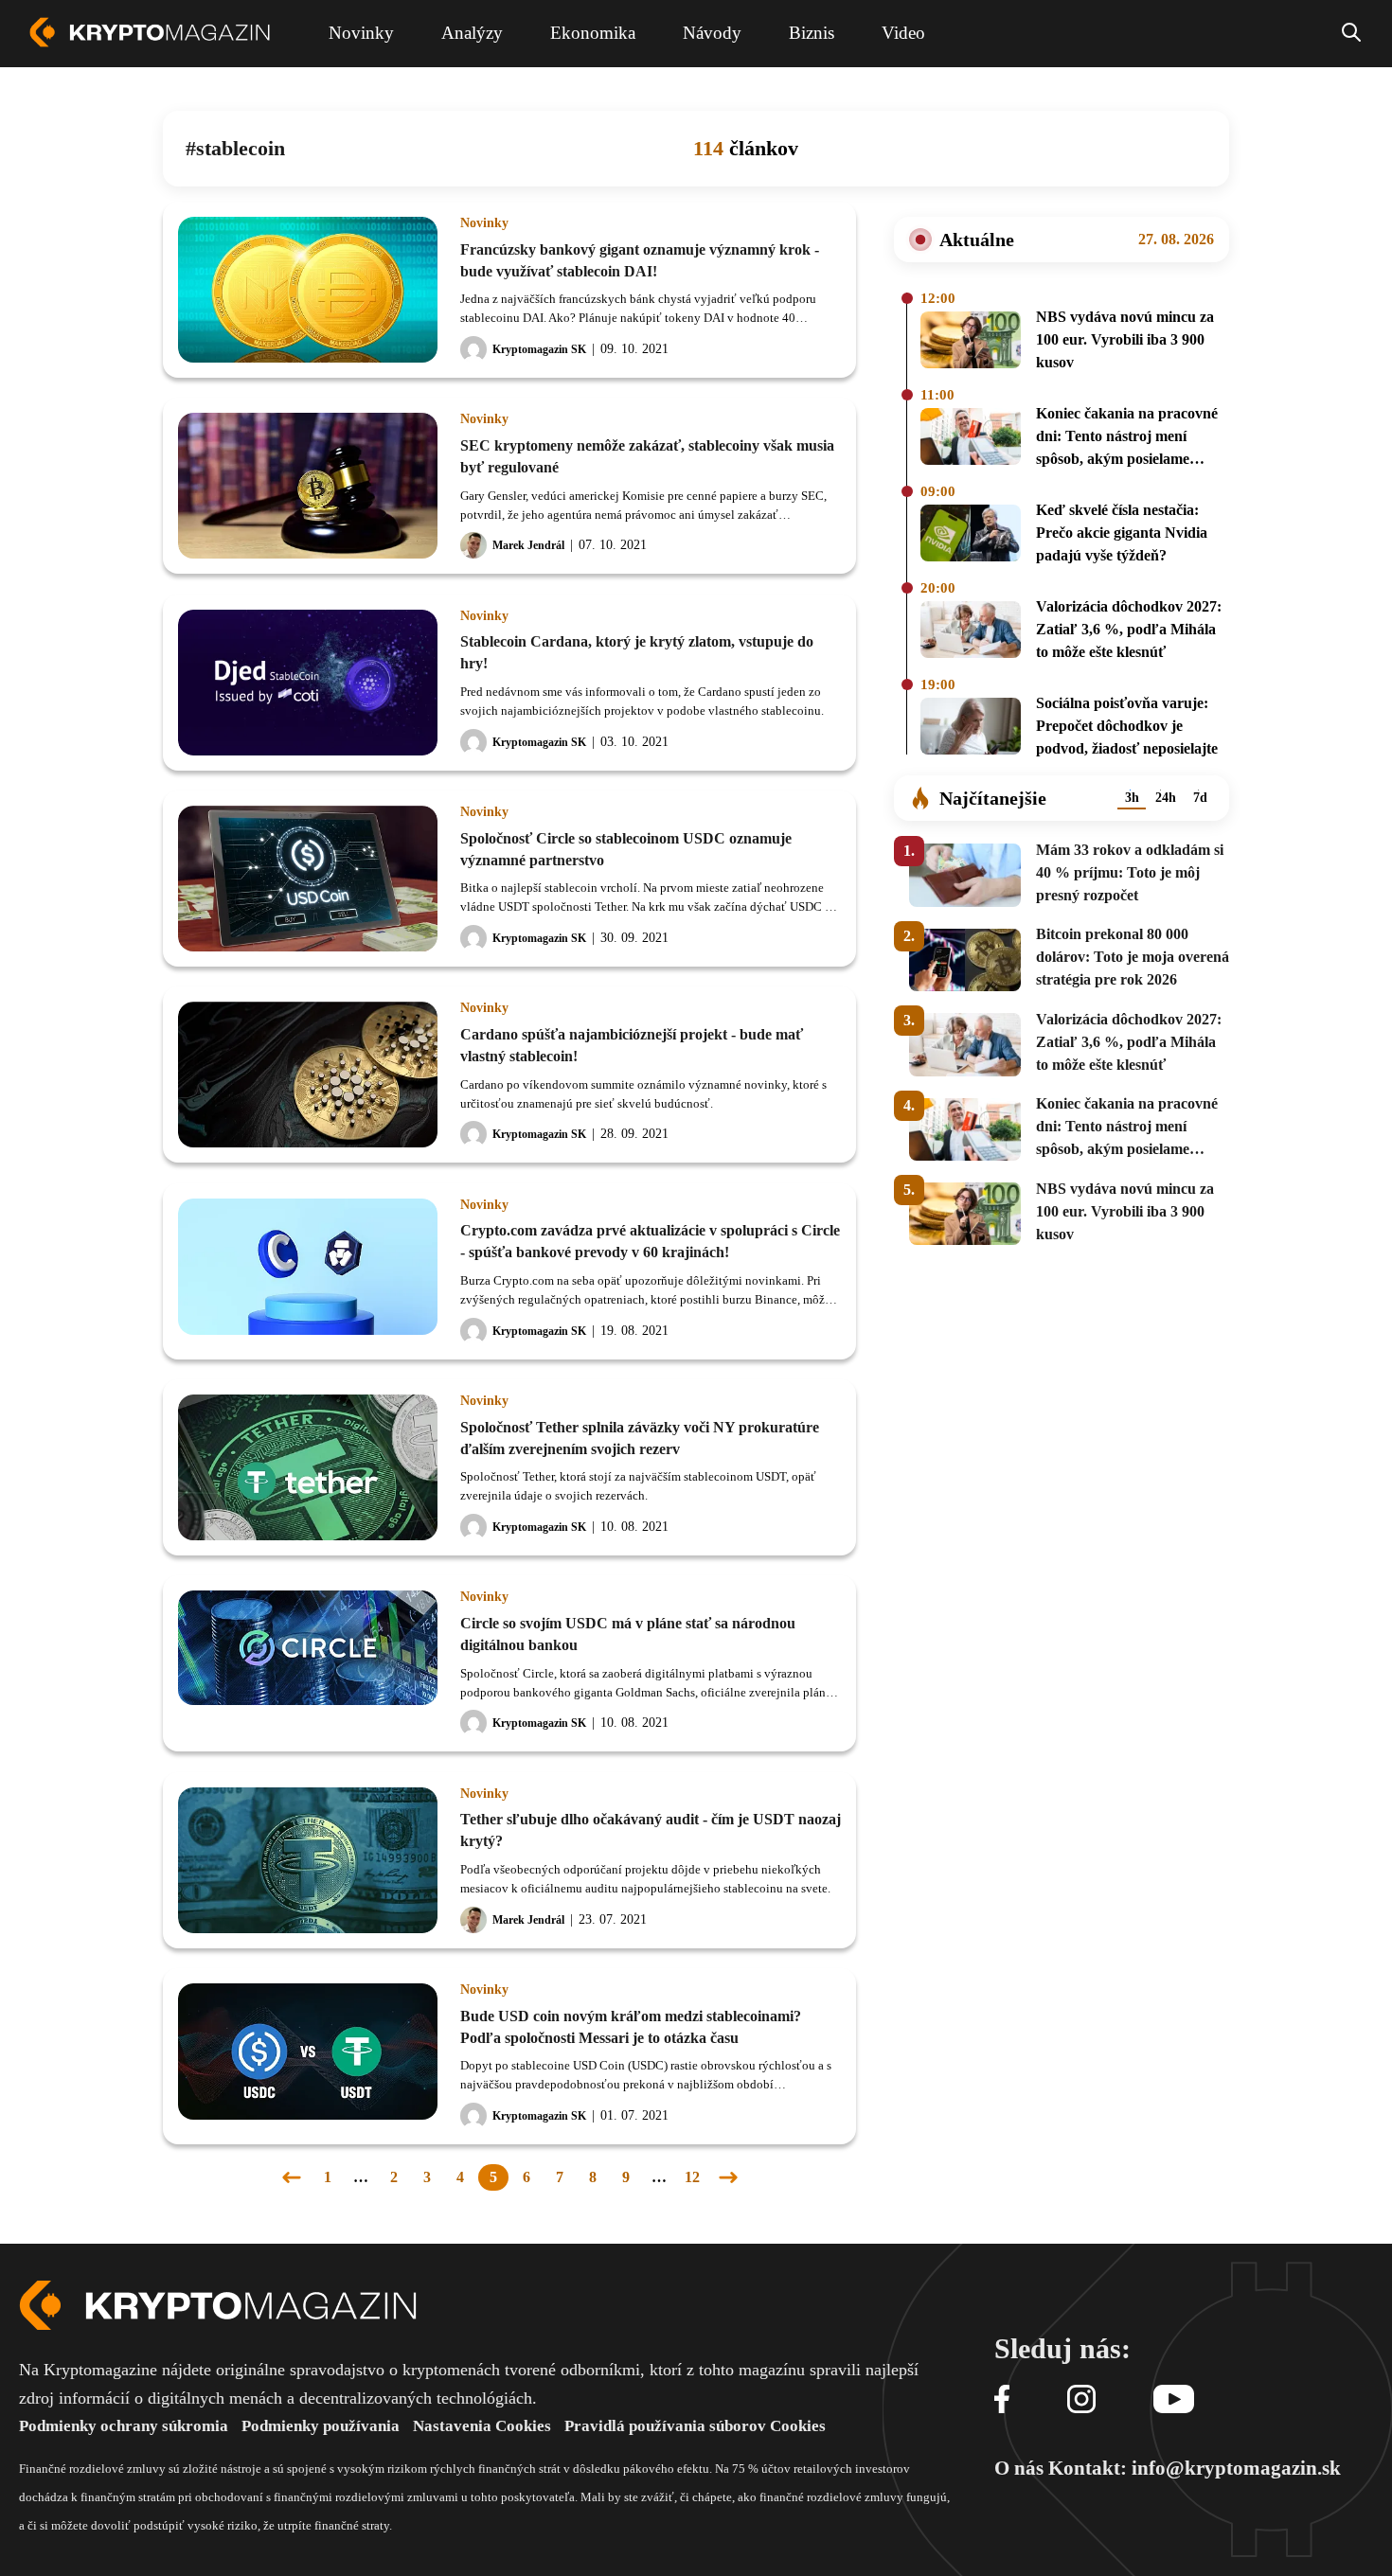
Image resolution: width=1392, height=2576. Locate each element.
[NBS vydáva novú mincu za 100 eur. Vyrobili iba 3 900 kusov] (971, 343)
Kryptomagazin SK (539, 349)
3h (1132, 798)
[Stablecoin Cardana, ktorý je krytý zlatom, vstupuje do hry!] (308, 683)
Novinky (484, 223)
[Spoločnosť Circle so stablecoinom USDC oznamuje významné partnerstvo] (308, 879)
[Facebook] (1002, 2400)
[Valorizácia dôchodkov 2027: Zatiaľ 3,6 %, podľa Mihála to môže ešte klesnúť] (971, 632)
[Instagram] (1081, 2400)
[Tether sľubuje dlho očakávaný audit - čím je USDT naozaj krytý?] (308, 1860)
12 (692, 2177)
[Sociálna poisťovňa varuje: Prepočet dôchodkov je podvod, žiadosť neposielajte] (971, 729)
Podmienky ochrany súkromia (124, 2426)
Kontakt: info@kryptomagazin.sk (1195, 2468)
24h (1166, 798)
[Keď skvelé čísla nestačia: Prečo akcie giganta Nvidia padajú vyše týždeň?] (971, 536)
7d (1200, 798)
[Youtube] (1174, 2400)
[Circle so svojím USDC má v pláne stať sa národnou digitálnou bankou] (308, 1663)
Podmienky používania (321, 2426)
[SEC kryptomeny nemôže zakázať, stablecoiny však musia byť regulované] (308, 486)
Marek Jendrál (528, 545)
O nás (1019, 2468)
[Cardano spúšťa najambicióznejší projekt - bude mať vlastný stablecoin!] (308, 1075)
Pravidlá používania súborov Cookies (695, 2426)
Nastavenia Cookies (482, 2426)
